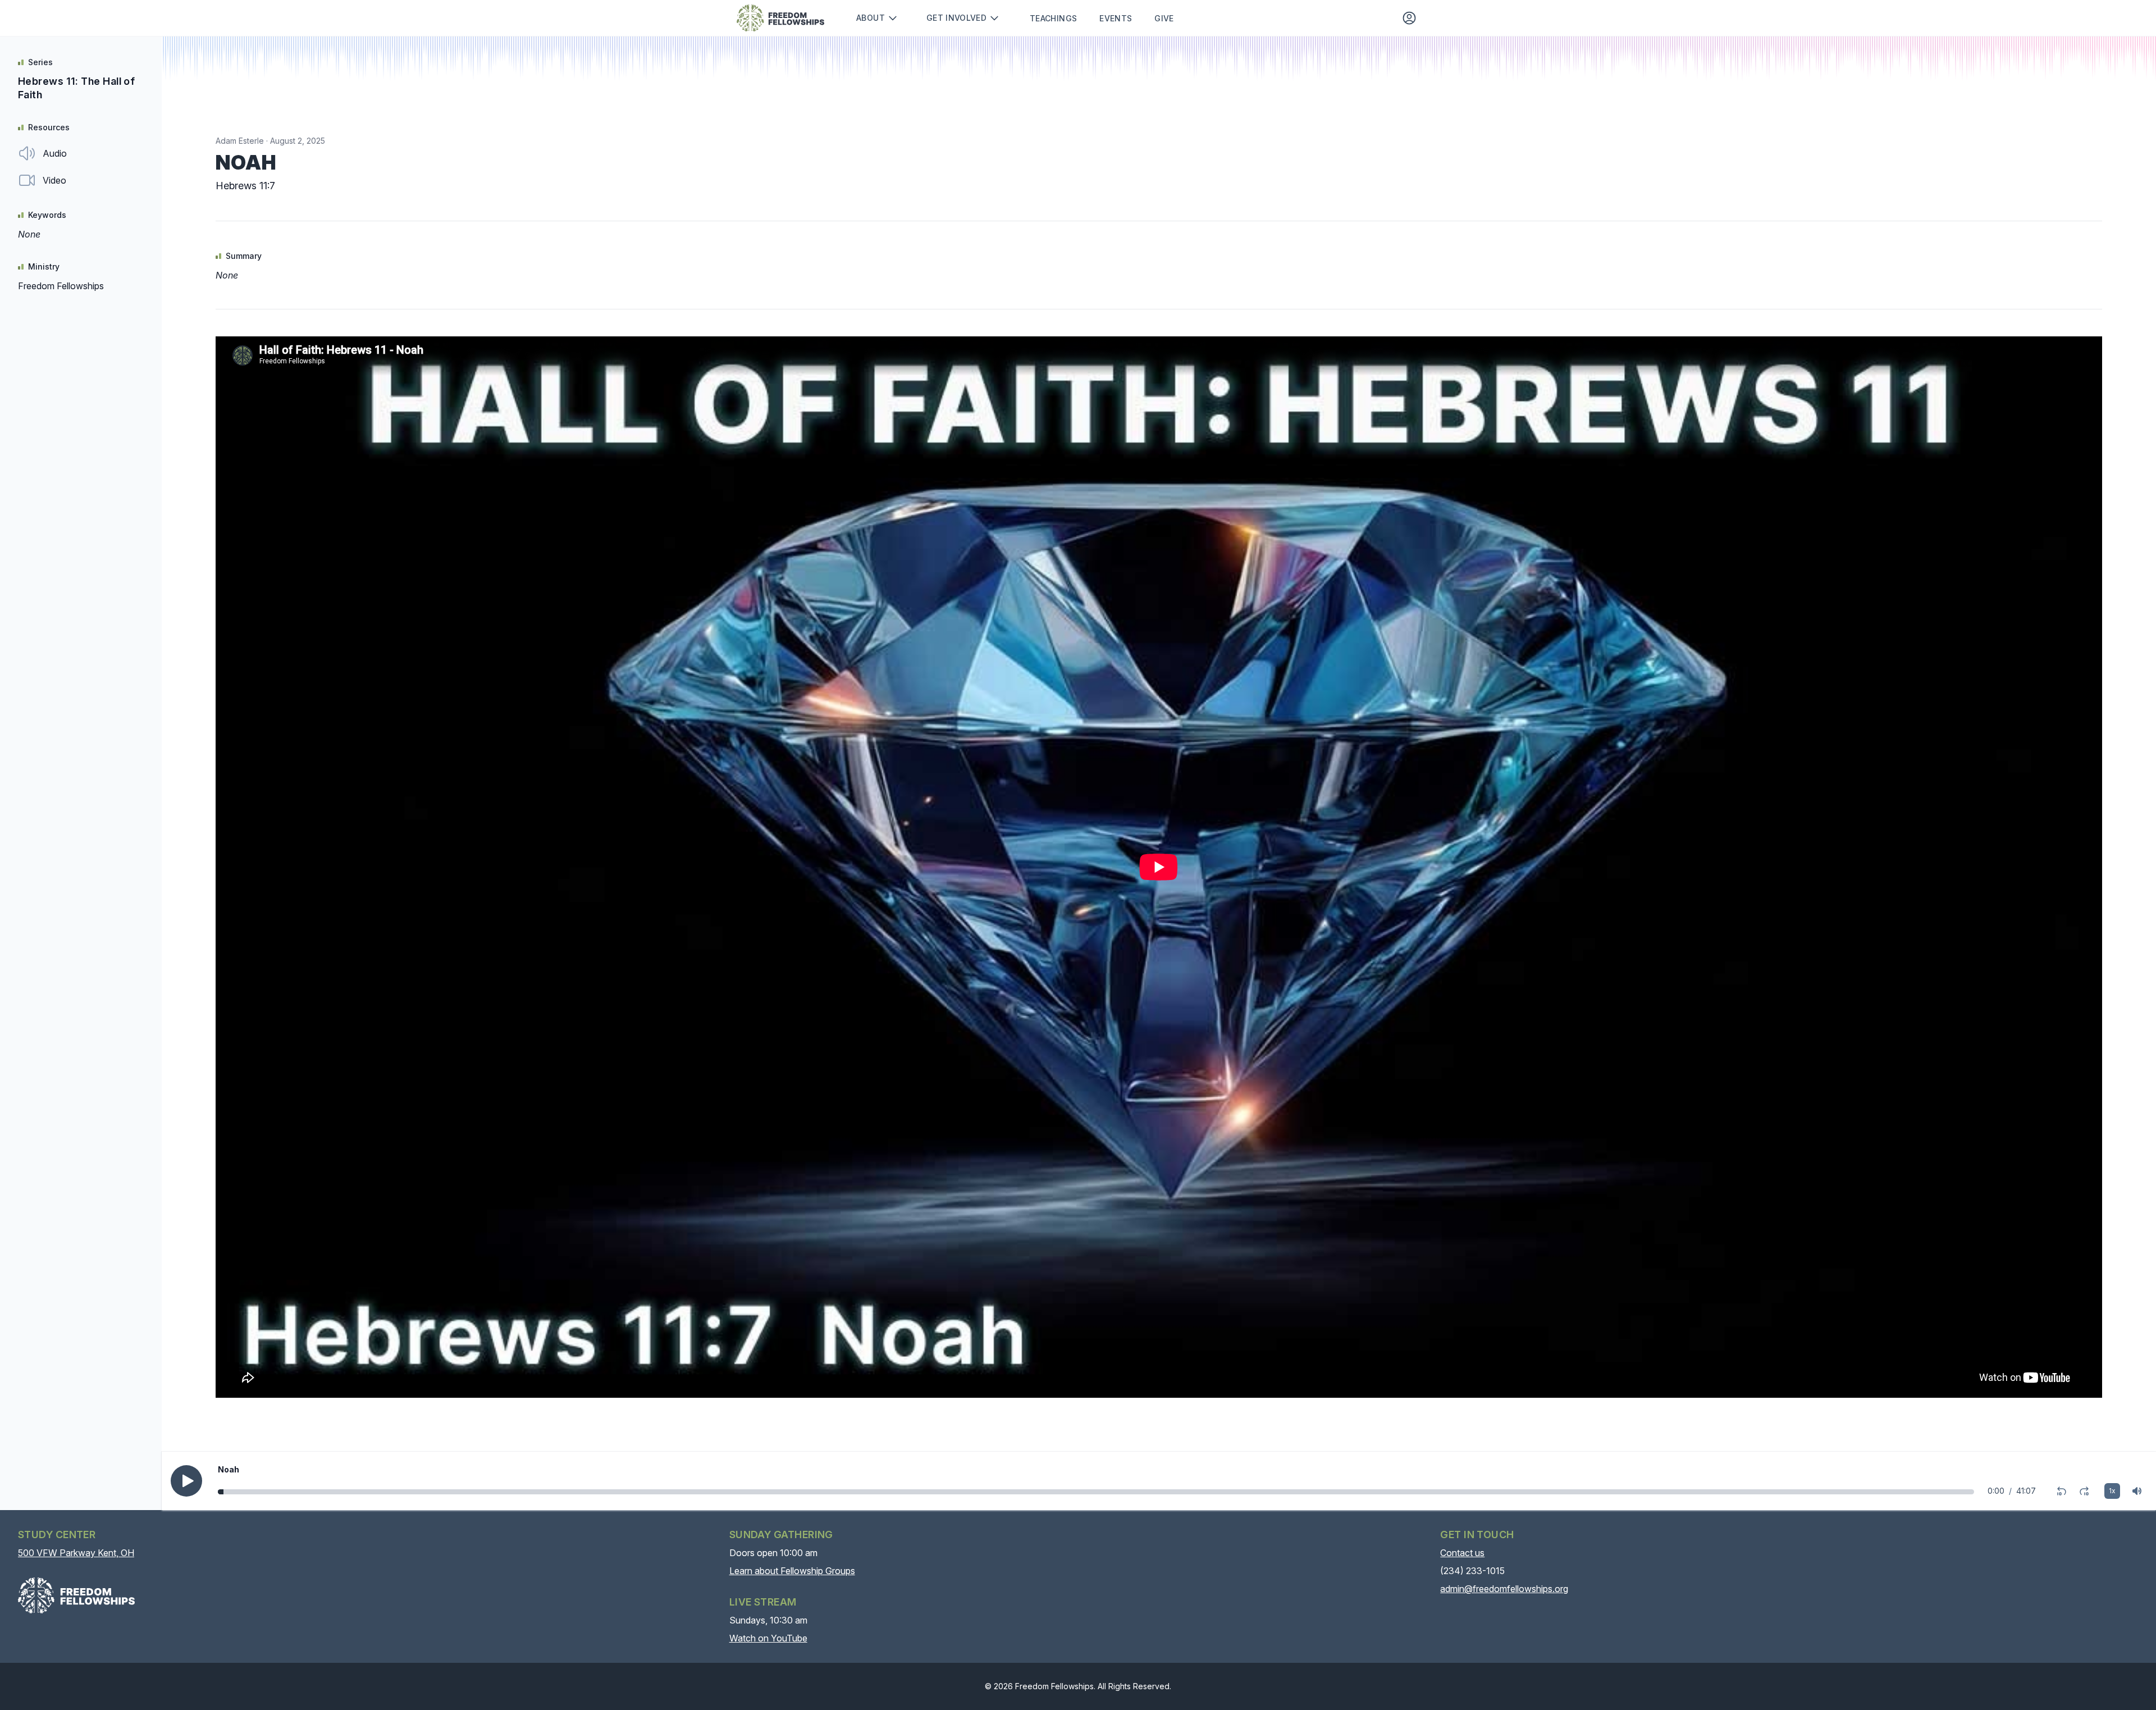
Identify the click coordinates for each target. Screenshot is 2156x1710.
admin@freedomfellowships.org (1504, 1589)
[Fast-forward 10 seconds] (2084, 1491)
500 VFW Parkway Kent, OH (76, 1553)
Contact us (1462, 1553)
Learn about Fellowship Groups (792, 1571)
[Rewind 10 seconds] (2062, 1491)
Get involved (956, 18)
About (871, 18)
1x (2112, 1491)
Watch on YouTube (768, 1638)
